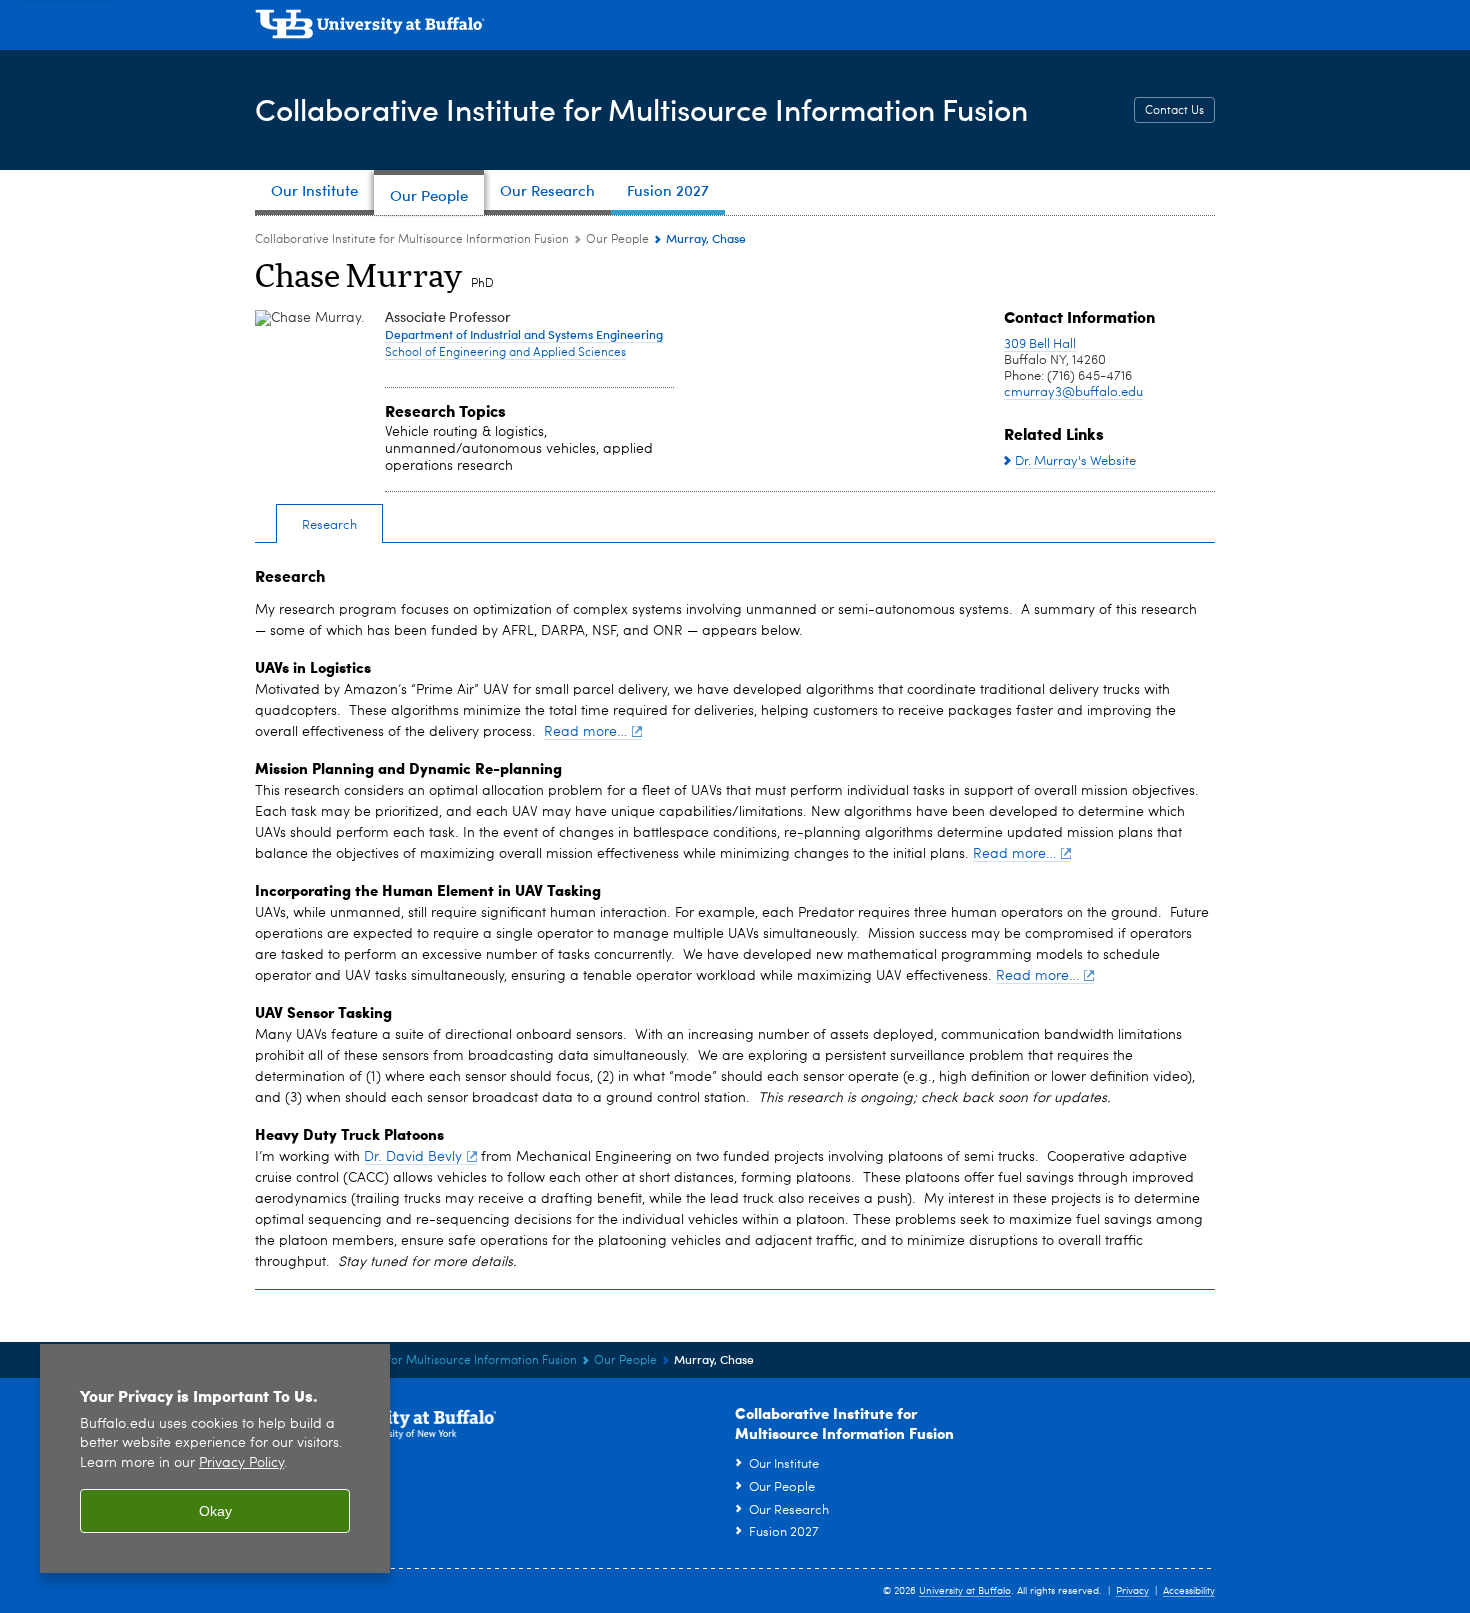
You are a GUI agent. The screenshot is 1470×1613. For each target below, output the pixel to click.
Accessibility (1189, 1591)
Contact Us (1174, 111)
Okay (215, 1511)
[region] (215, 1458)
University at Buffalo (965, 1591)
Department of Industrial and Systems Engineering (524, 334)
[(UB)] (735, 28)
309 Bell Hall (1040, 344)
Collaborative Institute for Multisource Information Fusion (641, 108)
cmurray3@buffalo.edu (1073, 392)
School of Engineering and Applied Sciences (505, 353)
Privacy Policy (241, 1463)
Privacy (1132, 1591)
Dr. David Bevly (413, 1157)
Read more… (585, 732)
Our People (617, 240)
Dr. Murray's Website (1075, 461)
